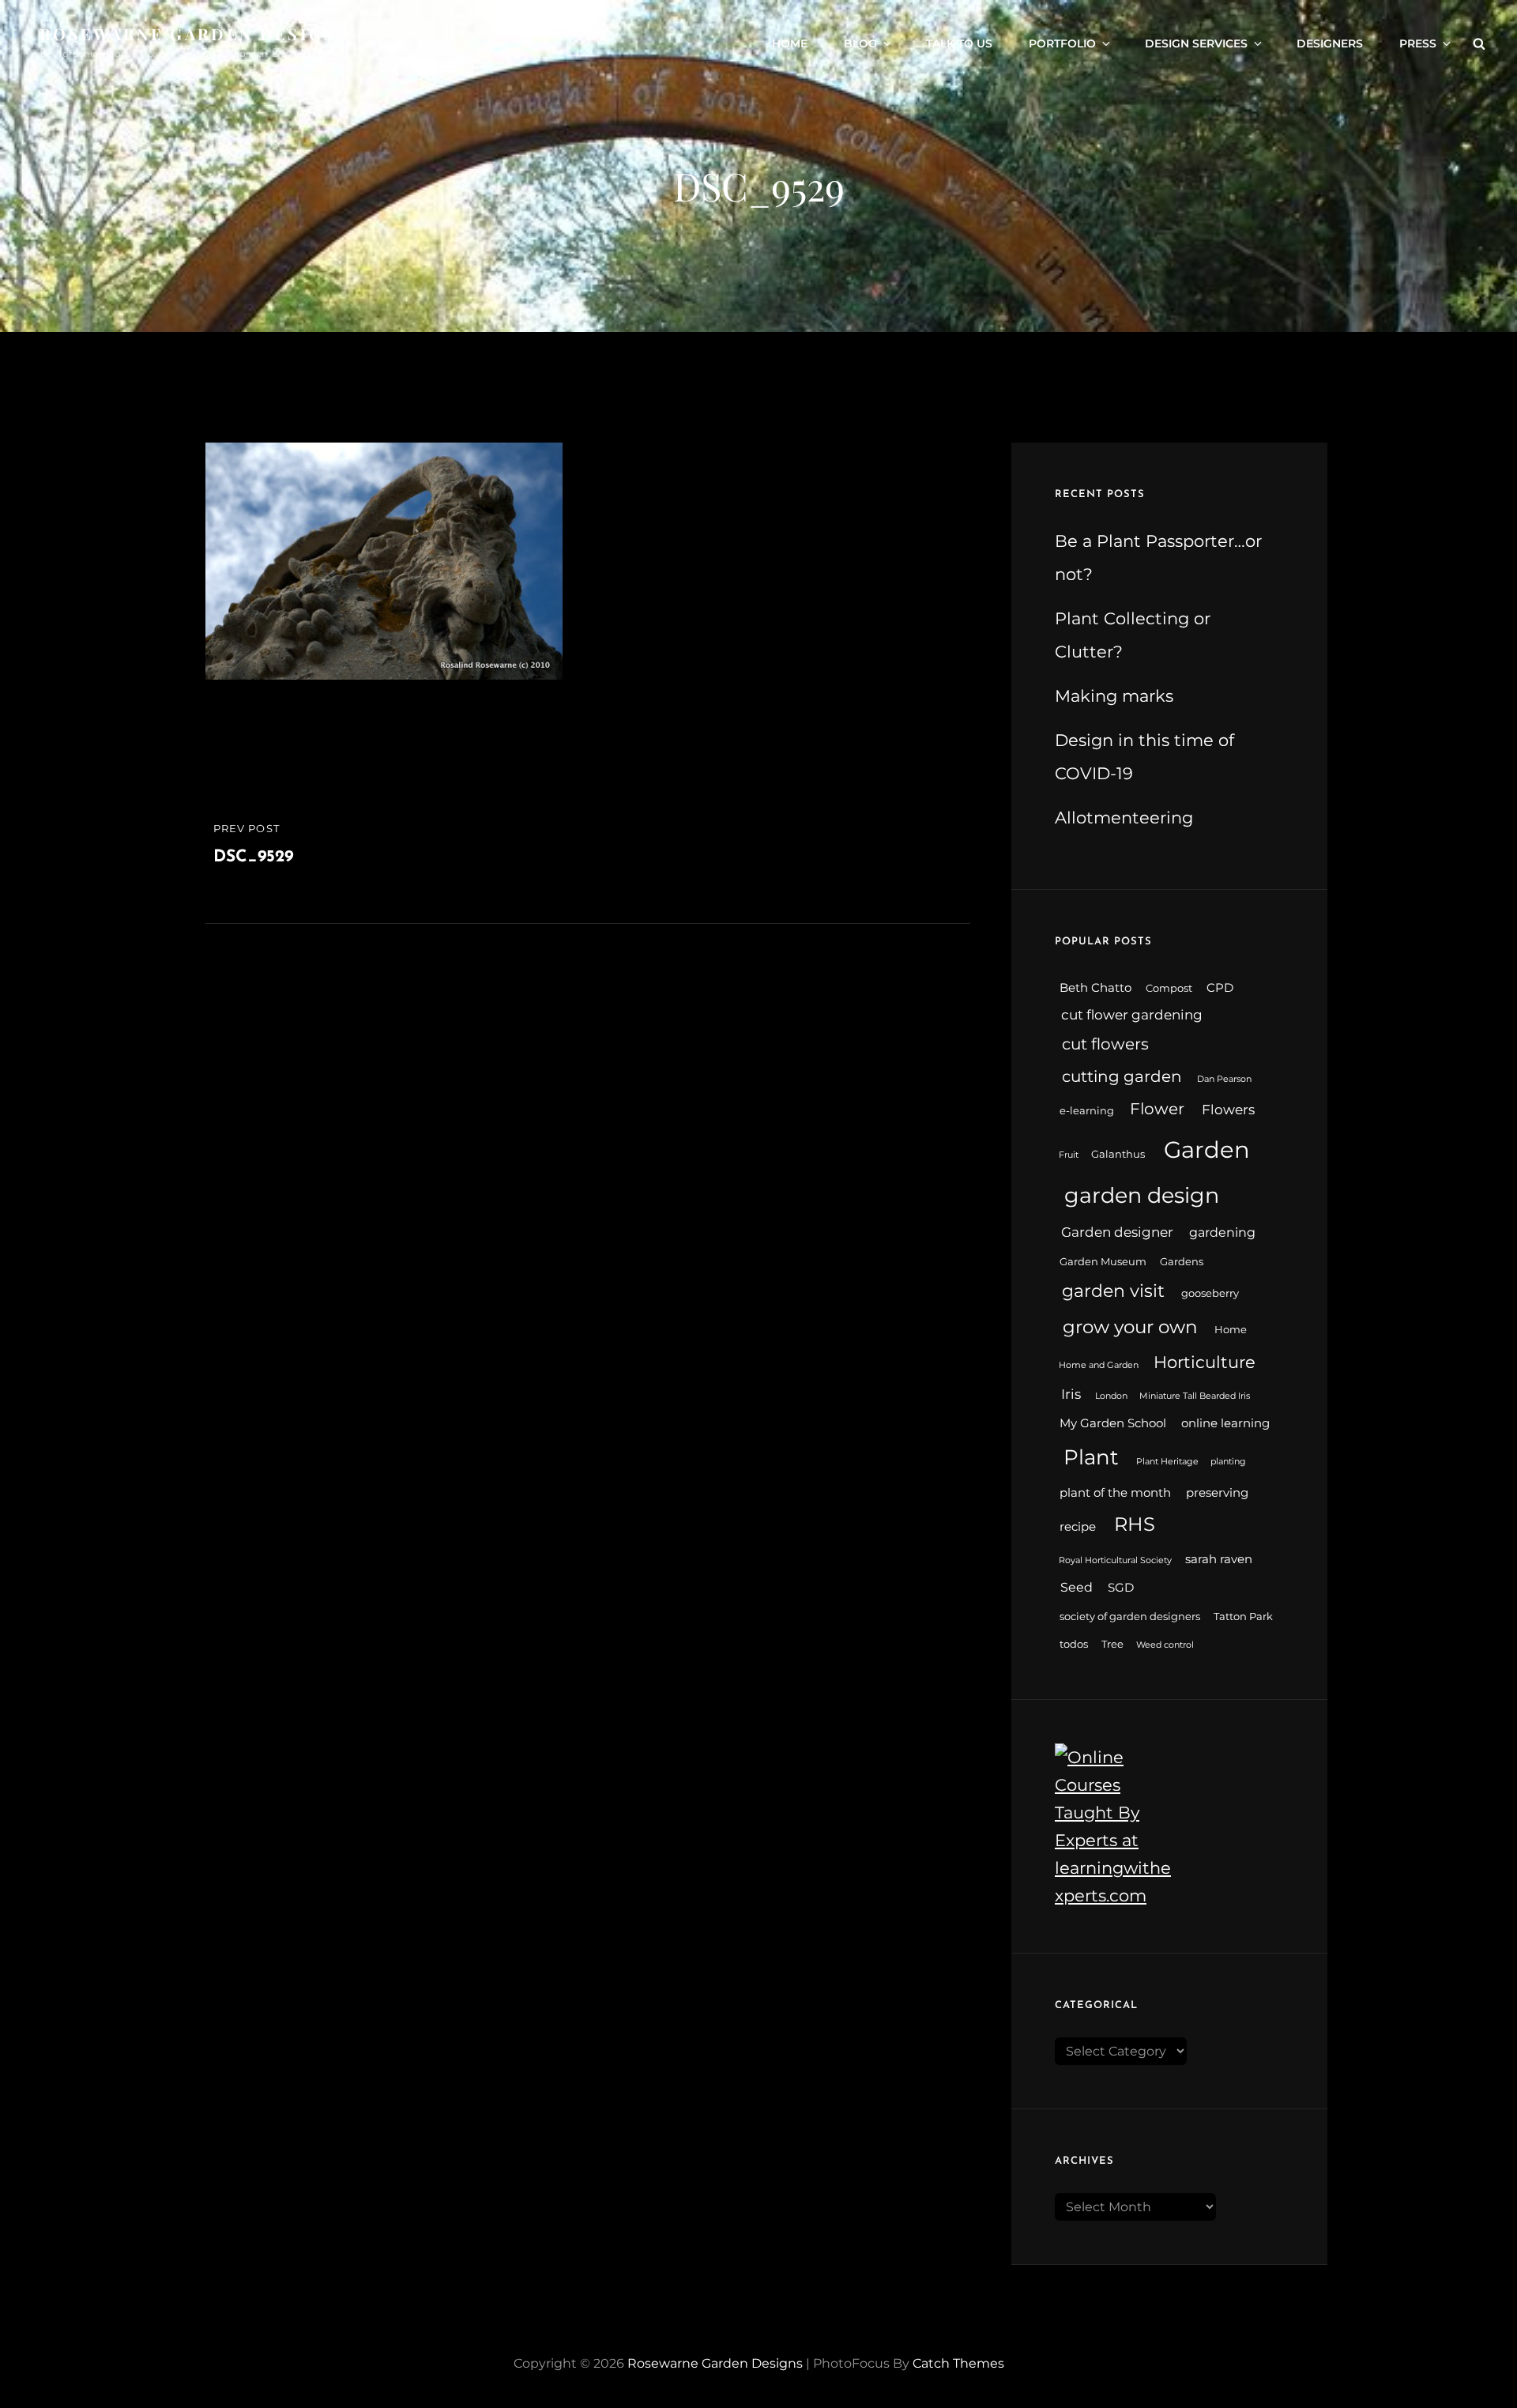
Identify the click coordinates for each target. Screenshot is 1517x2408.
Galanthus (1118, 1154)
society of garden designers (1130, 1617)
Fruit (1069, 1155)
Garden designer (1117, 1232)
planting (1228, 1462)
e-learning (1087, 1111)
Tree (1112, 1644)
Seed (1077, 1587)
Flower (1157, 1109)
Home (790, 43)
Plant (1091, 1457)
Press (1418, 43)
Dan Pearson (1224, 1079)
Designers (1330, 43)
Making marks (1114, 696)
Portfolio (1062, 43)
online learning (1225, 1423)
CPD (1220, 988)
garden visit (1113, 1291)
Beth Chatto (1095, 988)
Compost (1169, 988)
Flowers (1228, 1109)
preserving (1217, 1493)
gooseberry (1210, 1293)
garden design (1142, 1195)
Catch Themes (958, 2363)
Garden (1207, 1149)
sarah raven (1219, 1559)
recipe (1078, 1527)
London (1111, 1396)
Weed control (1165, 1645)
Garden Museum (1103, 1262)
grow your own (1130, 1327)
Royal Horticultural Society (1115, 1560)
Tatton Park (1243, 1617)
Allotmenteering (1124, 818)
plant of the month (1115, 1493)
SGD (1121, 1588)
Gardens (1182, 1262)
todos (1074, 1644)
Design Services (1196, 43)
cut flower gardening (1132, 1014)
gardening (1222, 1232)
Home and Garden (1099, 1365)
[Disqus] (588, 1121)
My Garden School (1113, 1423)
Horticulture (1205, 1362)
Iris (1071, 1394)
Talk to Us (959, 43)
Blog (860, 43)
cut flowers (1105, 1044)
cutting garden (1122, 1076)
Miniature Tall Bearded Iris (1195, 1396)
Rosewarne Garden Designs (194, 34)
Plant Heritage (1167, 1462)
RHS (1135, 1524)
